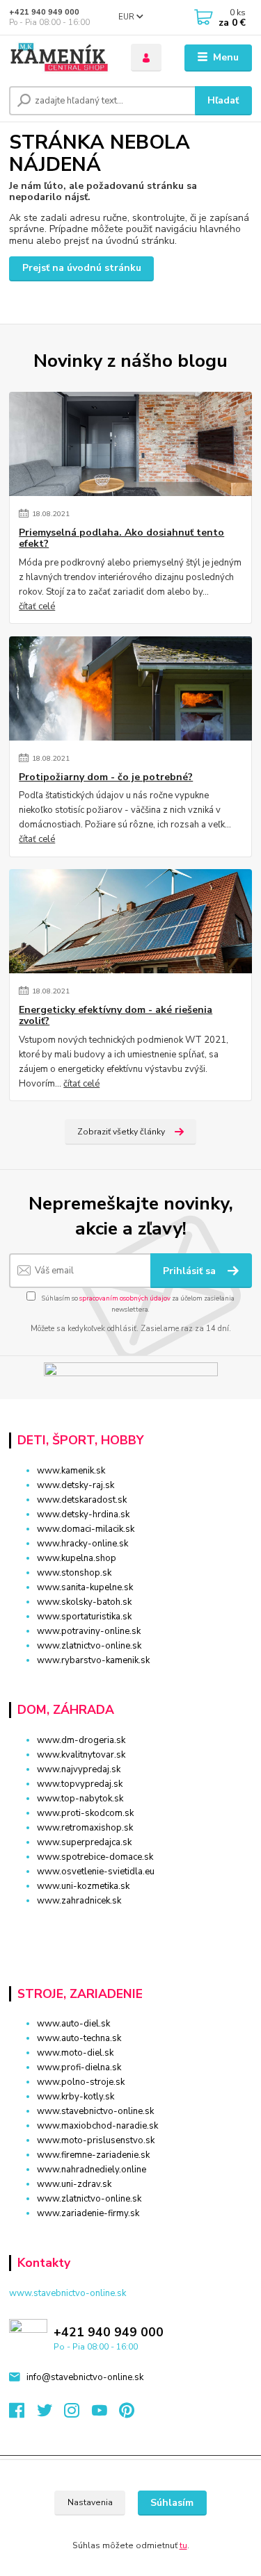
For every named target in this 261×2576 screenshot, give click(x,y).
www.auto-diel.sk (73, 2024)
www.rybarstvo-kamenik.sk (93, 1660)
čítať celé (37, 606)
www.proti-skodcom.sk (85, 1813)
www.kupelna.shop (77, 1558)
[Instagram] (78, 2414)
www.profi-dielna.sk (79, 2067)
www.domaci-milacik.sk (86, 1529)
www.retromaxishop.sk (85, 1828)
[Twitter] (51, 2414)
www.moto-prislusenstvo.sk (96, 2140)
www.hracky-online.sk (82, 1544)
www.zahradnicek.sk (79, 1901)
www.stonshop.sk (74, 1573)
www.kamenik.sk (71, 1471)
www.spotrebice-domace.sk (95, 1857)
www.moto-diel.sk (75, 2053)
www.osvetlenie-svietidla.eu (96, 1872)
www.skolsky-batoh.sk (84, 1602)
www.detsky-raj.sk (76, 1485)
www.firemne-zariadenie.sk (93, 2155)
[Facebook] (23, 2414)
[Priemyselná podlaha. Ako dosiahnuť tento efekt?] (130, 444)
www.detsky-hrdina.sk (83, 1514)
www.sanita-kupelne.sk (85, 1587)
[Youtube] (106, 2414)
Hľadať (223, 100)
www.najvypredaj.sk (79, 1769)
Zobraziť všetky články (121, 1132)
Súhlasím (172, 2503)
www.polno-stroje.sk (81, 2082)
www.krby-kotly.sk (76, 2097)
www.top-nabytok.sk (80, 1799)
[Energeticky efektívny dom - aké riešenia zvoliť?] (130, 921)
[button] (130, 1925)
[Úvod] (60, 58)
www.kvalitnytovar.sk (81, 1755)
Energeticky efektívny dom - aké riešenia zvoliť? (116, 1016)
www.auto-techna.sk (79, 2038)
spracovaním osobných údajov (125, 1298)
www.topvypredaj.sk (80, 1784)
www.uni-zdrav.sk (74, 2184)
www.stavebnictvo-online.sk (95, 2111)
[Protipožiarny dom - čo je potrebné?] (130, 688)
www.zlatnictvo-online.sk (89, 1646)
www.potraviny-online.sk (89, 1631)
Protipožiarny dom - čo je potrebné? (106, 777)
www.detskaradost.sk (82, 1500)
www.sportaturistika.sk (84, 1617)
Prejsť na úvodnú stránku (82, 268)
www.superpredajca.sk (84, 1842)
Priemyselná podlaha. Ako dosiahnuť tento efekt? (121, 538)
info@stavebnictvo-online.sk (85, 2377)
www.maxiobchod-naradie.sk (97, 2126)
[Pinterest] (127, 2414)
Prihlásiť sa (191, 1271)
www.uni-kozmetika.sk (83, 1886)
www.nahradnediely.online (92, 2170)
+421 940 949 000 (44, 12)
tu (183, 2545)
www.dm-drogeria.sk (81, 1740)
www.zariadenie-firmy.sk (88, 2213)
